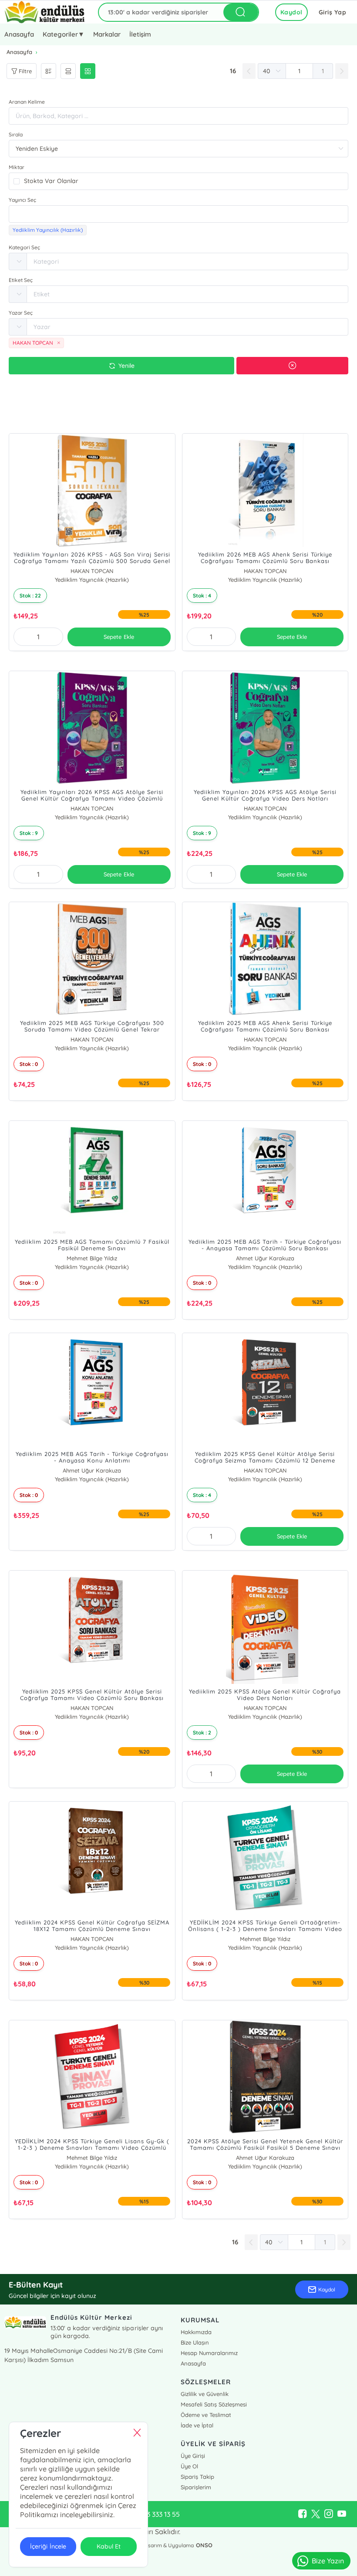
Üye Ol (189, 2466)
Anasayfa (19, 34)
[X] (316, 2514)
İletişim (140, 34)
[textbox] (178, 214)
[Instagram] (329, 2514)
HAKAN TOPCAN (92, 571)
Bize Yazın (328, 2561)
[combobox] (178, 214)
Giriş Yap (333, 12)
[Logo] (45, 12)
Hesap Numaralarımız (209, 2353)
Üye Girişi (193, 2456)
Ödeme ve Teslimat (206, 2415)
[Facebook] (303, 2514)
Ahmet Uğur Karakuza (265, 1258)
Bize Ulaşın (195, 2342)
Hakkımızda (196, 2332)
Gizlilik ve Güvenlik (205, 2394)
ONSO (204, 2545)
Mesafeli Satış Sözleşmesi (214, 2404)
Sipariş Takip (197, 2477)
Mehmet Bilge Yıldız (92, 1258)
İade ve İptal (197, 2425)
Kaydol (291, 12)
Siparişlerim (196, 2487)
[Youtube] (342, 2514)
